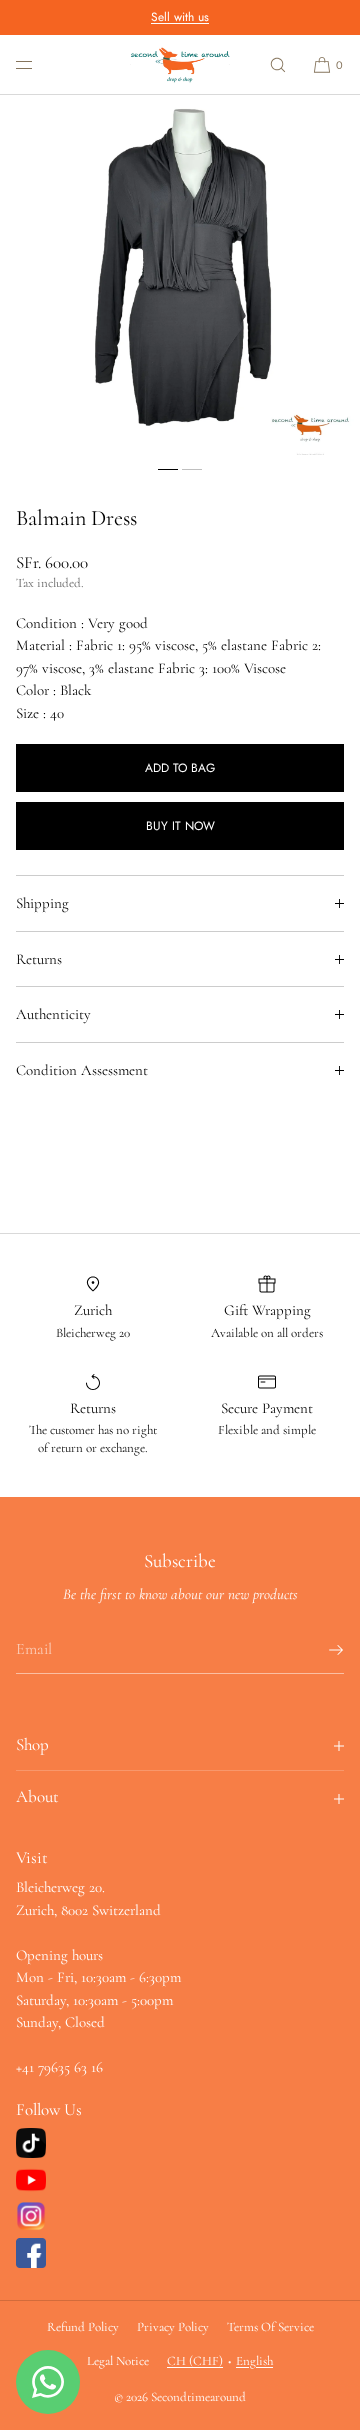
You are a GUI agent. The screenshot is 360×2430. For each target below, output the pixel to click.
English (254, 2361)
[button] (278, 64)
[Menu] (40, 64)
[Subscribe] (319, 1650)
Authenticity (53, 1014)
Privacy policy (173, 2327)
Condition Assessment (82, 1070)
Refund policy (83, 2327)
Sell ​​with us (180, 17)
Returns (39, 959)
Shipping (42, 903)
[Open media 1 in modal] (180, 275)
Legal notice (118, 2361)
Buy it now (180, 826)
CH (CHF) (195, 2361)
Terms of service (270, 2327)
